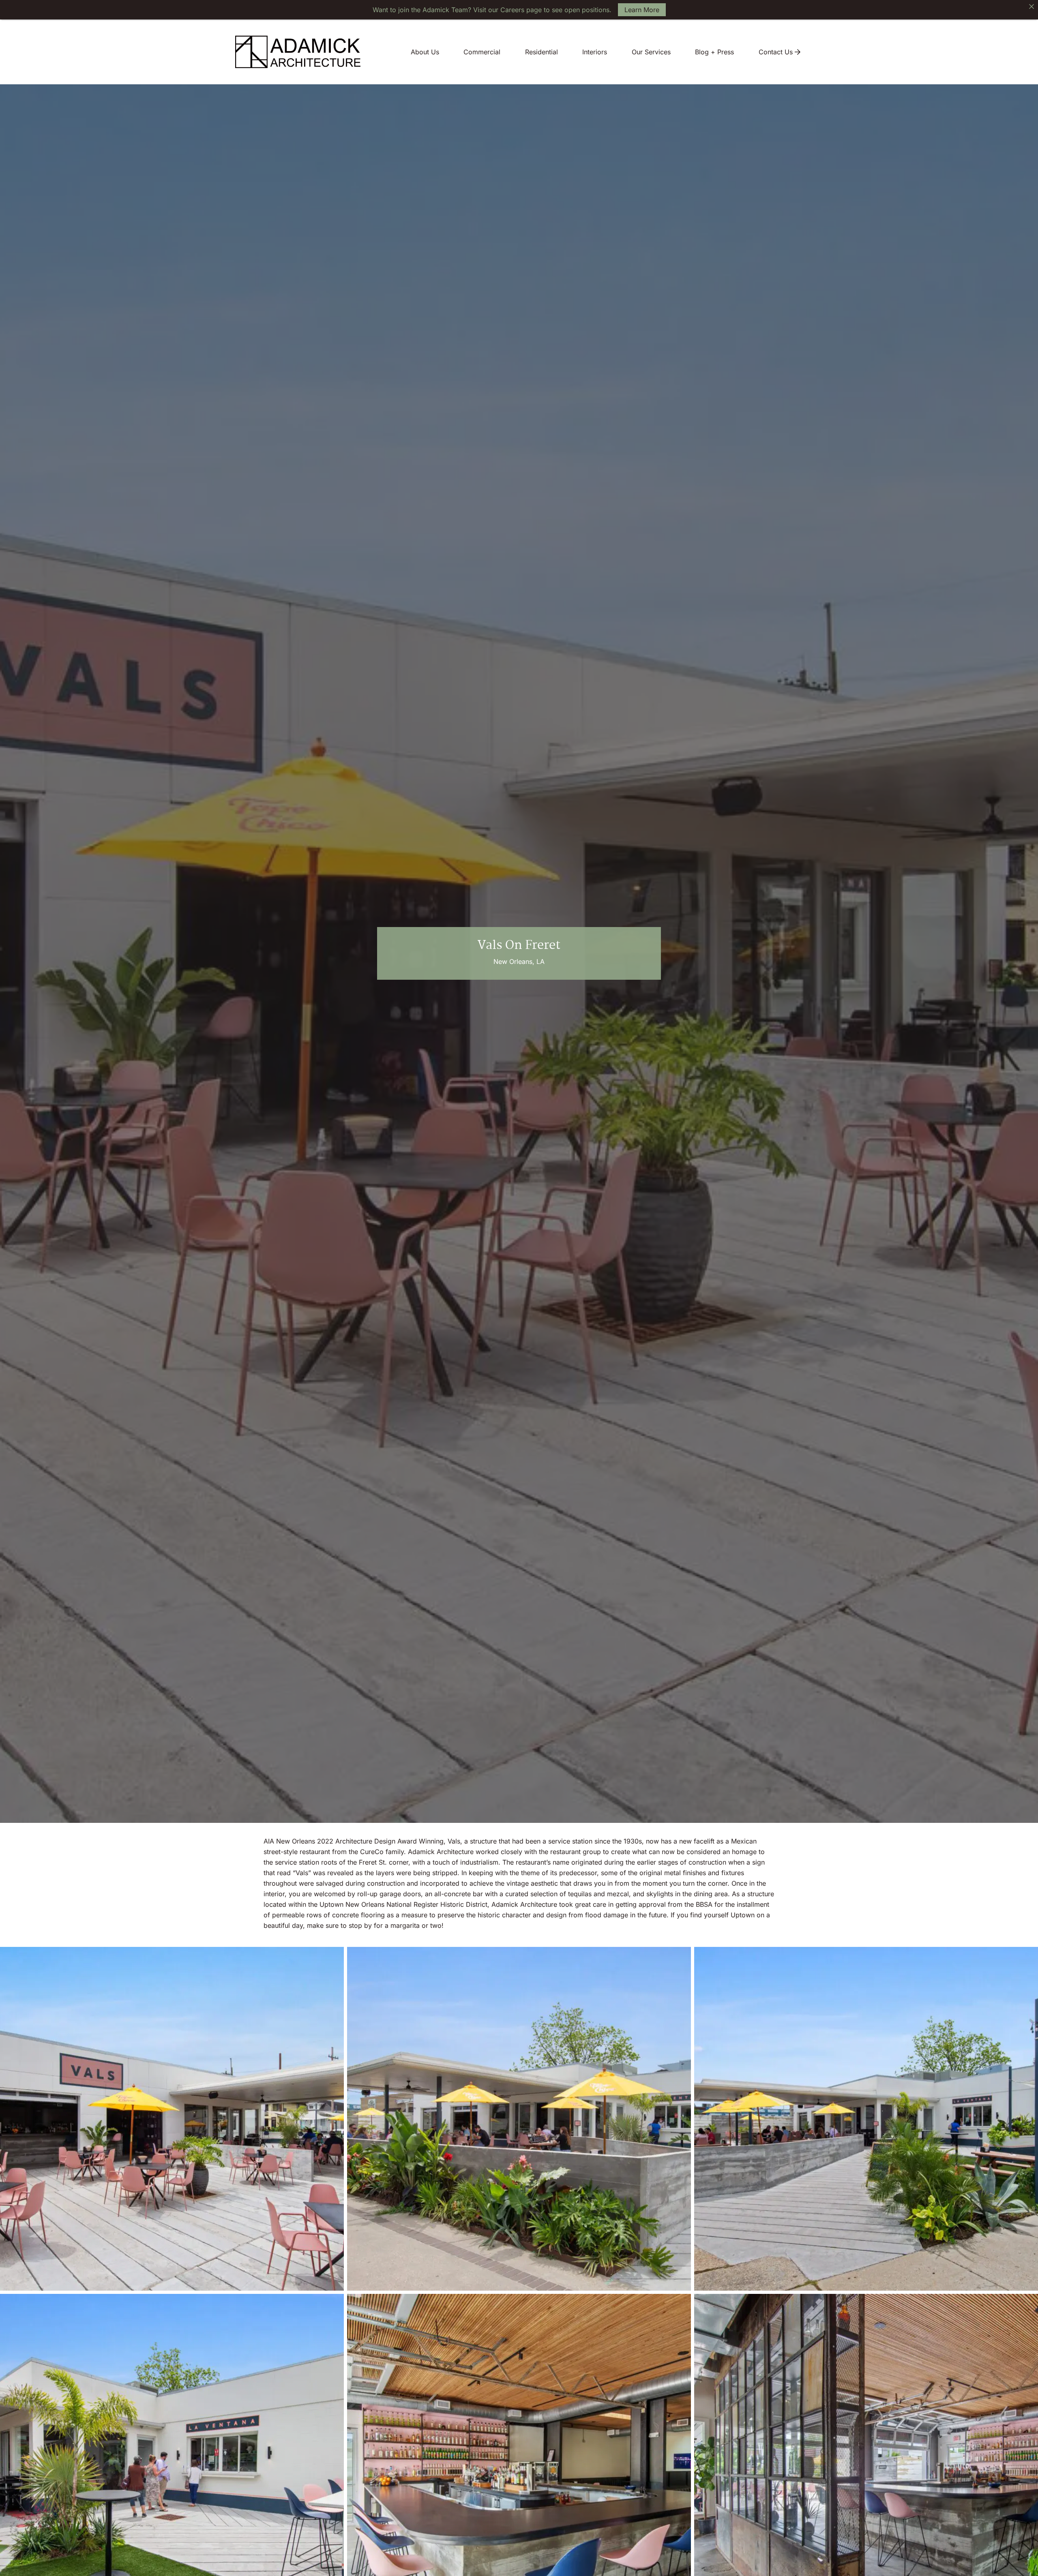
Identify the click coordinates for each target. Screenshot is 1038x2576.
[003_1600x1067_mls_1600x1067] (172, 2119)
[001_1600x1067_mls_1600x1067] (866, 2119)
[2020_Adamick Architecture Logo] (298, 52)
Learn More (642, 10)
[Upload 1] (519, 2119)
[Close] (1032, 6)
